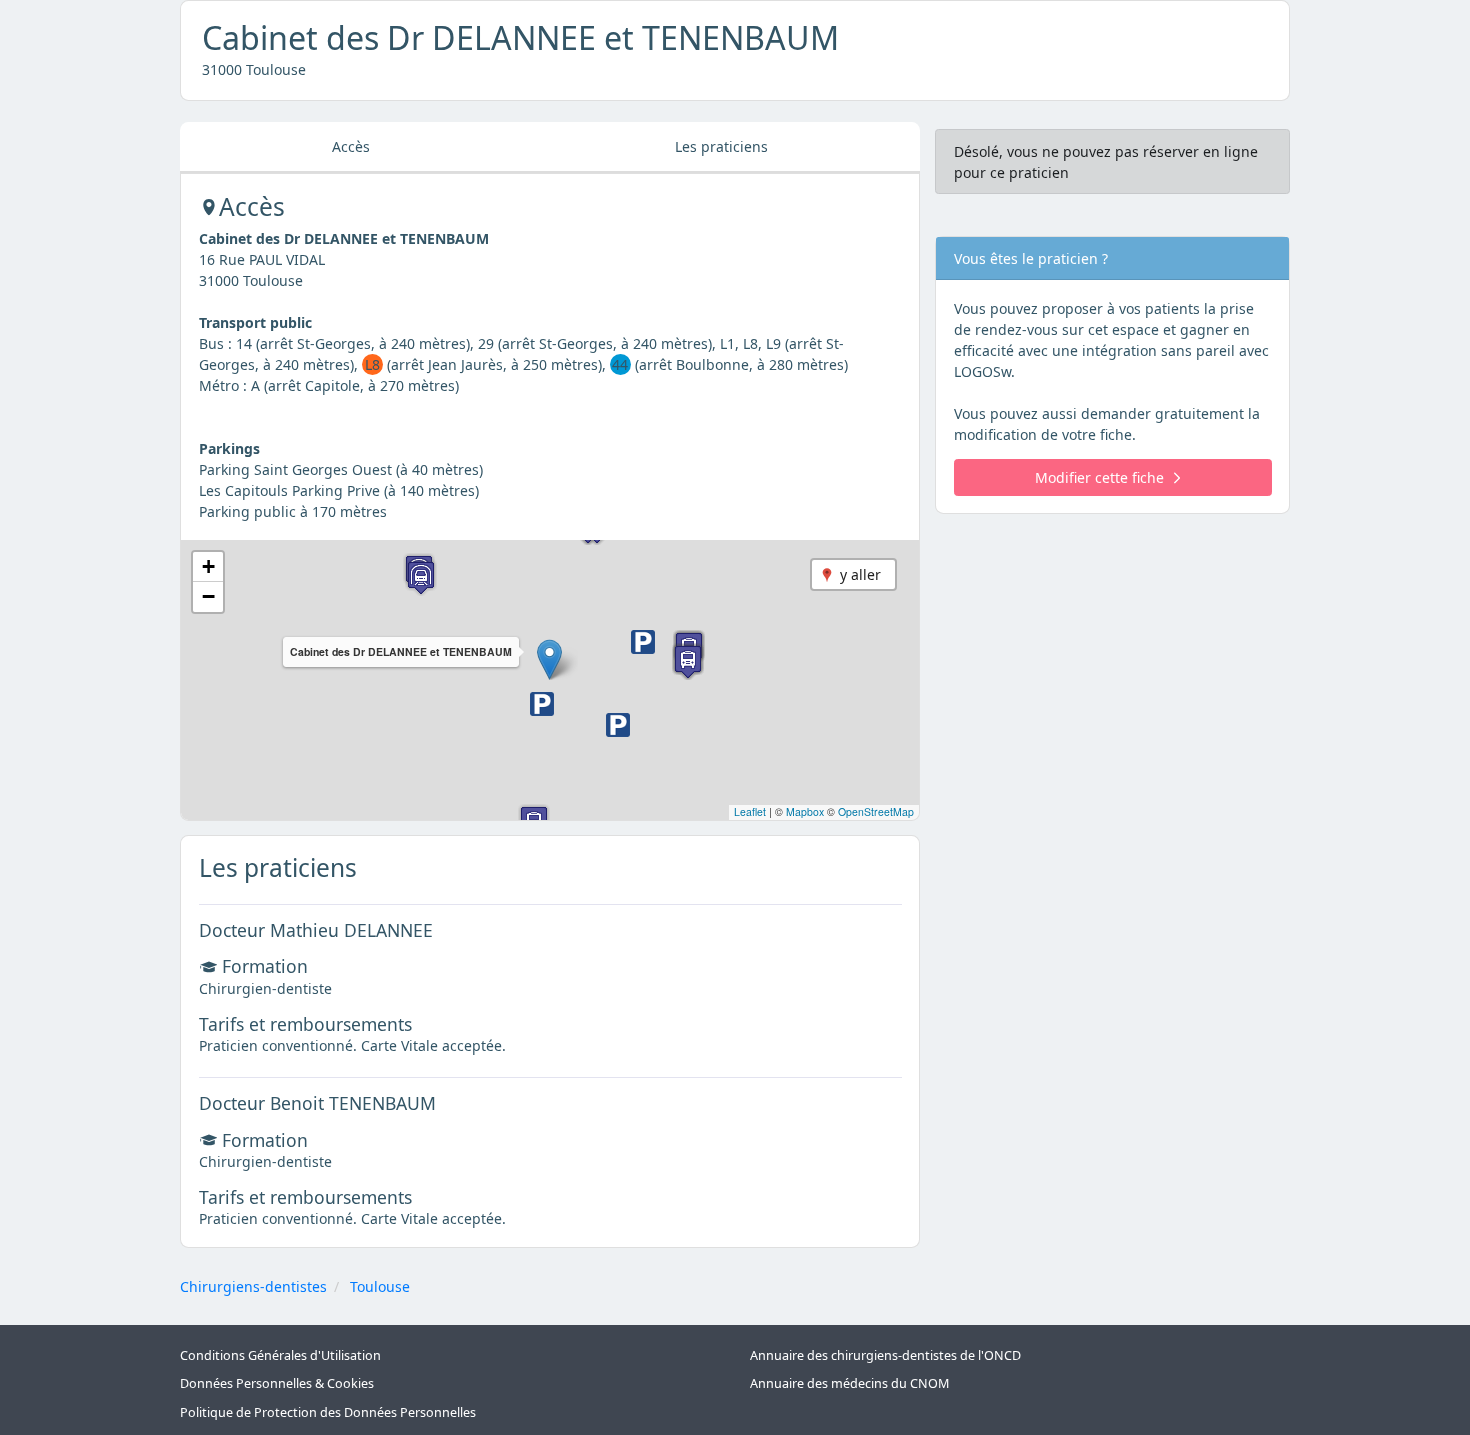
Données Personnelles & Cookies (277, 1383)
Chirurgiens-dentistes (253, 1286)
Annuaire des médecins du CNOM (849, 1383)
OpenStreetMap (876, 811)
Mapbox (805, 811)
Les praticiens (721, 146)
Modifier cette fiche (1099, 477)
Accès (351, 146)
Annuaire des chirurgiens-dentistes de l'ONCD (885, 1355)
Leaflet (750, 811)
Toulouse (380, 1286)
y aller (860, 574)
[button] (549, 659)
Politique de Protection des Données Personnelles (328, 1412)
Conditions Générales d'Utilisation (280, 1355)
